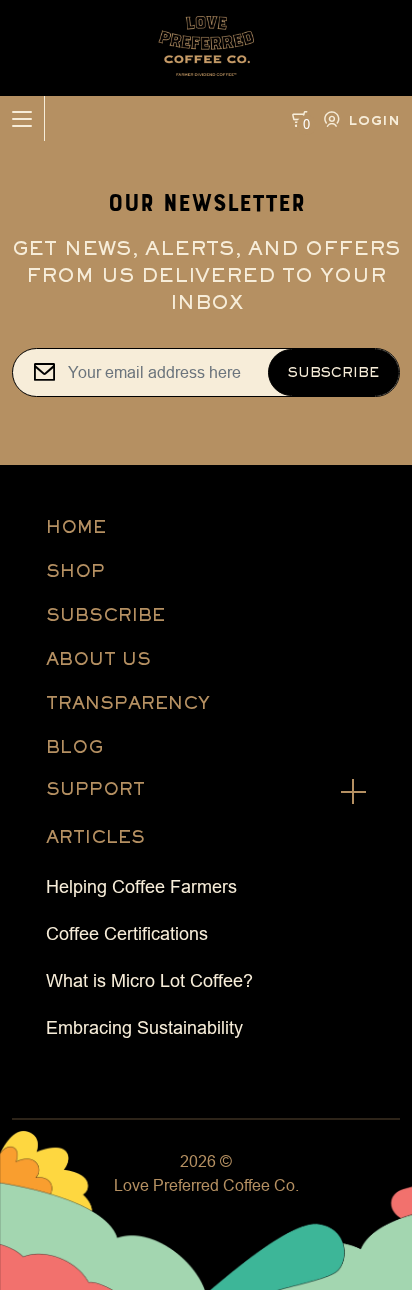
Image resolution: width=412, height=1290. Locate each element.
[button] (358, 119)
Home (76, 526)
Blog (74, 746)
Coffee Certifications (127, 934)
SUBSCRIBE (105, 614)
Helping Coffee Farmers (141, 887)
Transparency (128, 702)
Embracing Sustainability (144, 1028)
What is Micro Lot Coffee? (149, 981)
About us (98, 658)
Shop (75, 570)
